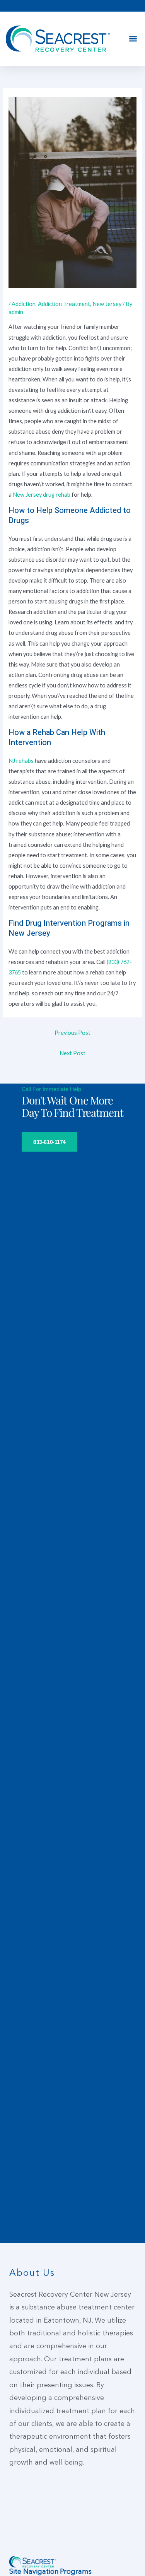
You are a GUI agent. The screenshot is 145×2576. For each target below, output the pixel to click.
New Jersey (107, 304)
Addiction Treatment (64, 304)
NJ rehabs (21, 761)
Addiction (24, 304)
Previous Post (72, 1033)
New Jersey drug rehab (42, 495)
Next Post (72, 1053)
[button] (133, 39)
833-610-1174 (49, 1142)
